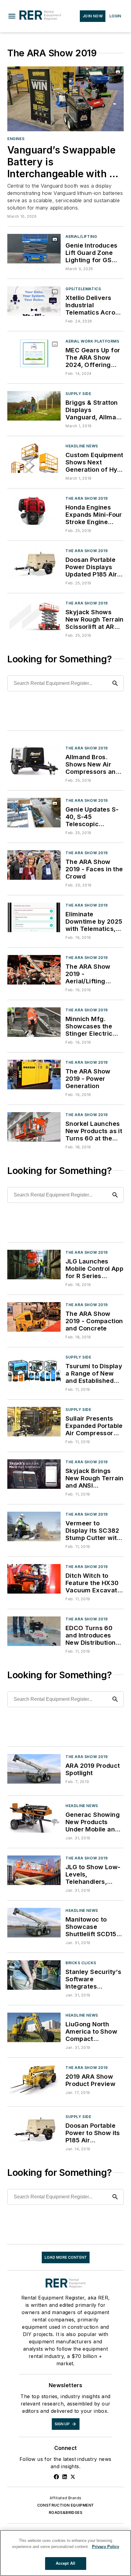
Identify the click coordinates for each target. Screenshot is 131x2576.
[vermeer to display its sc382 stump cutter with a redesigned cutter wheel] (34, 1526)
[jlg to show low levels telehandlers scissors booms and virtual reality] (34, 1870)
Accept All (65, 2563)
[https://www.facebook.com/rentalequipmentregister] (56, 2477)
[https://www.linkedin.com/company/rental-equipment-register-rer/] (65, 2477)
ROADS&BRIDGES (65, 2513)
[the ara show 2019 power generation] (34, 1075)
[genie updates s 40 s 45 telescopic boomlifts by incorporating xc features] (34, 813)
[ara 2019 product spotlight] (34, 1769)
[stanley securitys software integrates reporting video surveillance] (34, 1975)
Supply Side (78, 394)
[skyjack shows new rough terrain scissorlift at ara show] (34, 615)
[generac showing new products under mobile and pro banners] (34, 1818)
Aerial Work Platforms (92, 341)
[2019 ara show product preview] (34, 2080)
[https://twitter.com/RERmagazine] (73, 2477)
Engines (16, 139)
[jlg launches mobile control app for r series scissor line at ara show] (34, 1265)
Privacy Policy (106, 2547)
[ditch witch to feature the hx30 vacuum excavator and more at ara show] (34, 1579)
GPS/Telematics (83, 289)
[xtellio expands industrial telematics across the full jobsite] (34, 301)
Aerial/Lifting (81, 236)
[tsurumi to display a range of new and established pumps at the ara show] (34, 1369)
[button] (12, 16)
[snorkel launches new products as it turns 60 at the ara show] (34, 1127)
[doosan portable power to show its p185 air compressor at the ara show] (34, 2129)
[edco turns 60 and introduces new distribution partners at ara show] (34, 1631)
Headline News (82, 446)
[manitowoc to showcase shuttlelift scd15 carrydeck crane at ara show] (34, 1923)
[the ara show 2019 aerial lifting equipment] (34, 970)
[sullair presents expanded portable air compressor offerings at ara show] (34, 1422)
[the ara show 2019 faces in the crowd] (34, 865)
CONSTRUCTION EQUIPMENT (66, 2505)
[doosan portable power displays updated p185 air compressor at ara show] (34, 563)
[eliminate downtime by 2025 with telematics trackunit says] (34, 917)
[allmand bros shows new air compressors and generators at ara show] (34, 760)
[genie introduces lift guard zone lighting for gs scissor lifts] (34, 249)
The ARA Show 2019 (87, 498)
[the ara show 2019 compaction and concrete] (34, 1317)
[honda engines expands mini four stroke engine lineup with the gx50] (34, 511)
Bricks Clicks (81, 1963)
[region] (65, 2553)
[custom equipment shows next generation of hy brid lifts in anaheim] (34, 458)
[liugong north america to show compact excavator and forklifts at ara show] (34, 2027)
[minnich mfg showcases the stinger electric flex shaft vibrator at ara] (34, 1022)
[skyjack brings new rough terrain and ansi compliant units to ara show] (34, 1474)
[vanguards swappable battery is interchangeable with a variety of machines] (65, 99)
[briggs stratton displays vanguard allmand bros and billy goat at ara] (34, 406)
